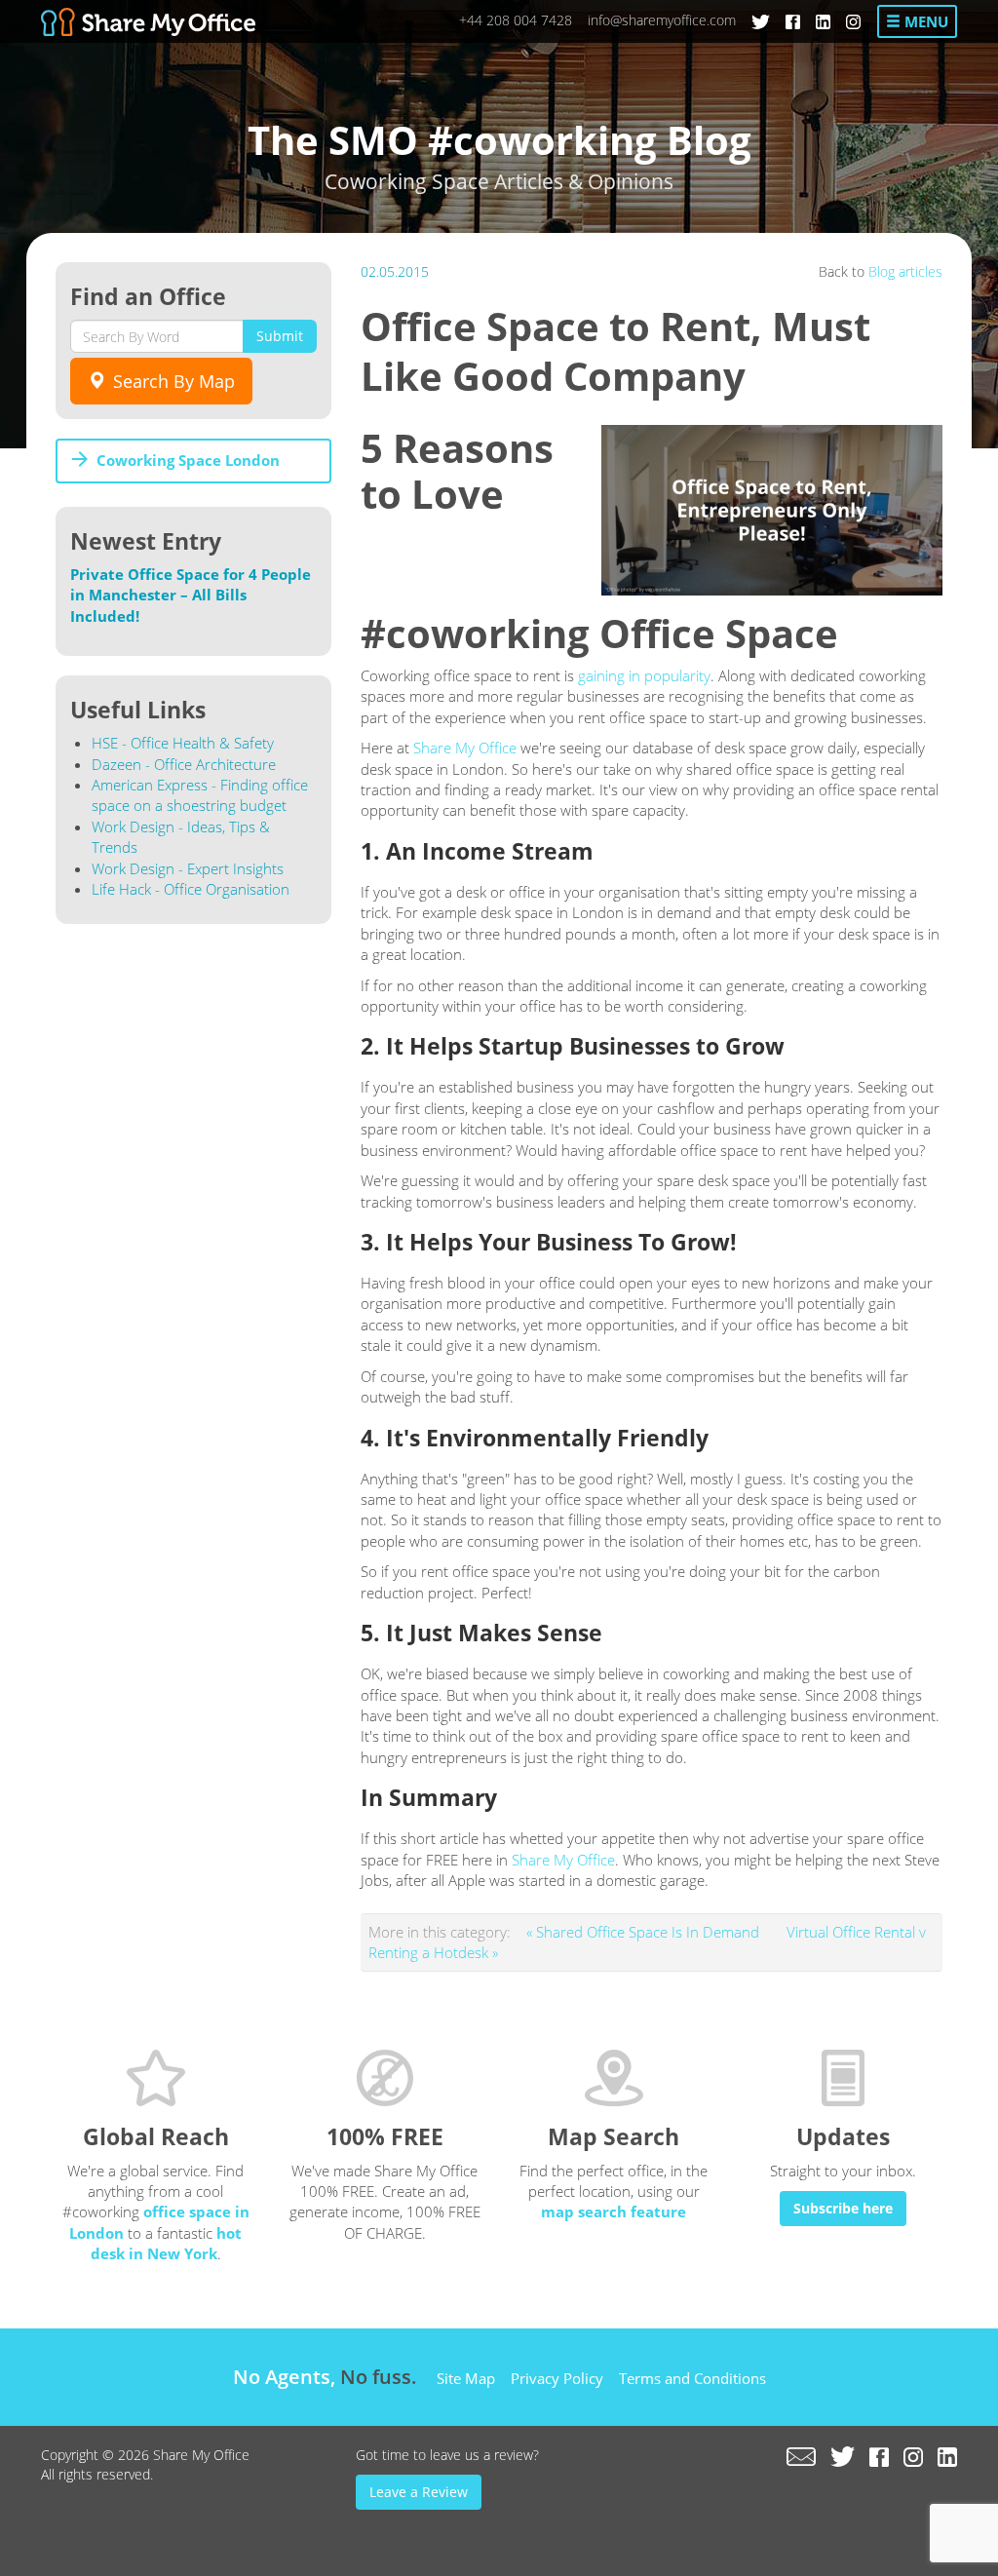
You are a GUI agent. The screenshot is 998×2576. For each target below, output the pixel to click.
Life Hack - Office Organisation (191, 889)
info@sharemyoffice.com (662, 20)
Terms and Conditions (692, 2378)
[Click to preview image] (772, 510)
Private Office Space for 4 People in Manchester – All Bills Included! (191, 595)
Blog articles (905, 271)
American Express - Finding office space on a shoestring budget (200, 795)
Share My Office (465, 748)
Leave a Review (419, 2492)
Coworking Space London (188, 460)
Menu (924, 21)
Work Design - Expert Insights (188, 868)
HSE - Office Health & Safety (183, 743)
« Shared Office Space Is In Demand (645, 1932)
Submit (280, 336)
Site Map (466, 2378)
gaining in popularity (644, 675)
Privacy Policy (557, 2378)
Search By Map (172, 381)
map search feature (614, 2211)
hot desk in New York (167, 2243)
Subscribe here (843, 2208)
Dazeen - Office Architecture (184, 764)
